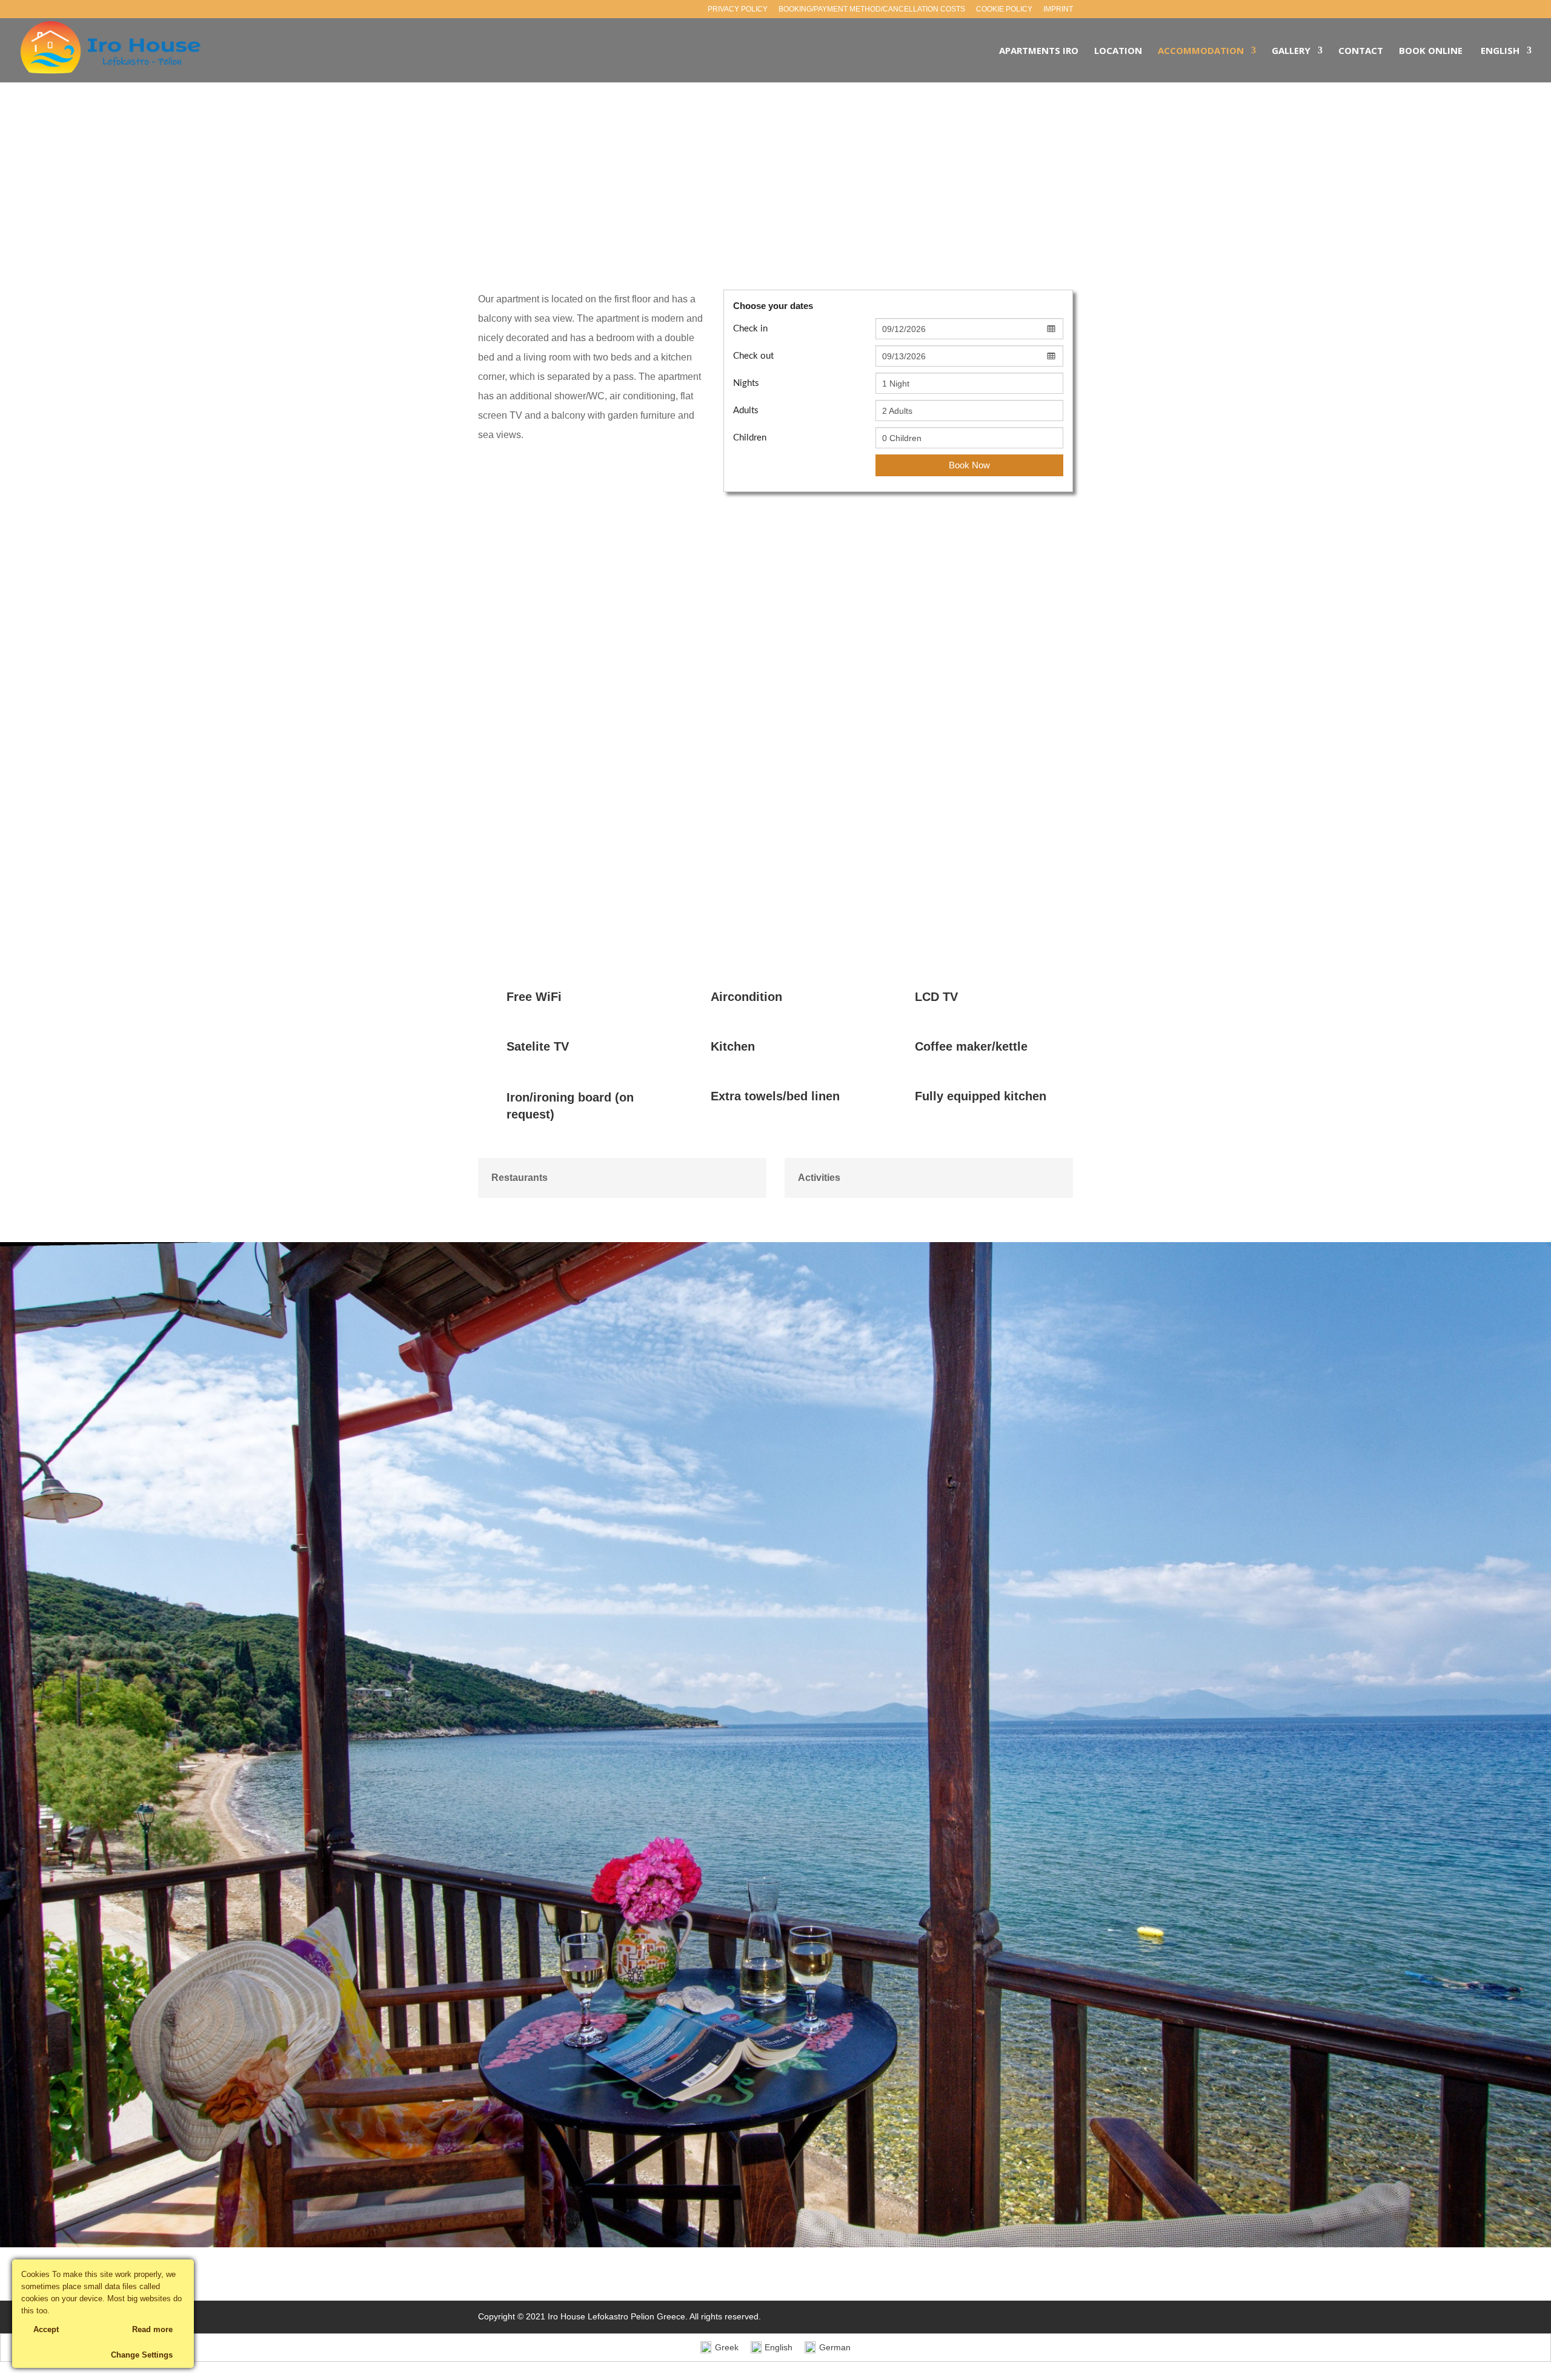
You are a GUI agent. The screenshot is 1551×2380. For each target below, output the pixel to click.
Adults (746, 411)
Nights (746, 383)
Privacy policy (738, 9)
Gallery (1291, 51)
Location (1118, 51)
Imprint (1058, 9)
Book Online (1431, 51)
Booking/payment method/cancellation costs (872, 9)
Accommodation (1201, 51)
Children (750, 438)
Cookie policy (1004, 9)
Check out (753, 356)
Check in (750, 329)
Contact (1361, 51)
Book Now (969, 465)
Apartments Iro (1039, 51)
